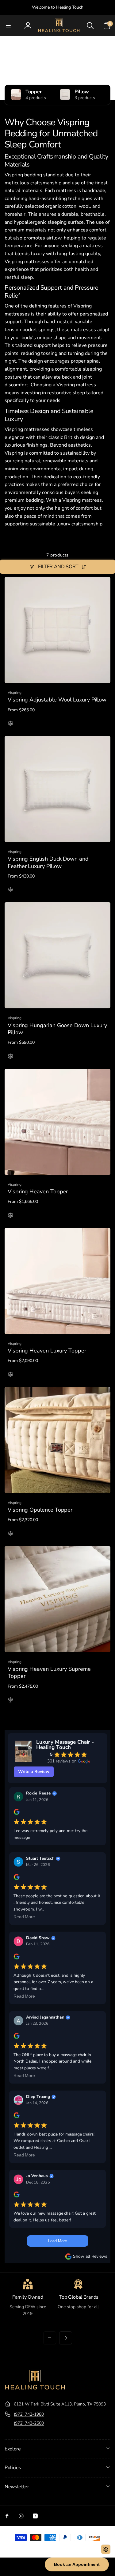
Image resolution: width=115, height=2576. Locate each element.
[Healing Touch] (35, 2389)
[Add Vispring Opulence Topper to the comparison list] (10, 1534)
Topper (34, 92)
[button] (8, 26)
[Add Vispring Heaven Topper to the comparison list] (10, 1216)
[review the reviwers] (16, 1814)
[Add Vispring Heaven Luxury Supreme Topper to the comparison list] (10, 1700)
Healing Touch (49, 2548)
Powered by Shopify (74, 2548)
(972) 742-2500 (29, 2423)
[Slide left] (50, 2338)
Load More (57, 2241)
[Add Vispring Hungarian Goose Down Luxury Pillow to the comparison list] (10, 1057)
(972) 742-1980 (29, 2414)
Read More (24, 1917)
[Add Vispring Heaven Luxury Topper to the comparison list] (10, 1375)
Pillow (82, 92)
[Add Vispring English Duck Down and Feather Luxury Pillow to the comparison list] (10, 890)
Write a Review (34, 1772)
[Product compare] (106, 2549)
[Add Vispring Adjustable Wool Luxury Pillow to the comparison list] (10, 724)
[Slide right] (66, 2338)
